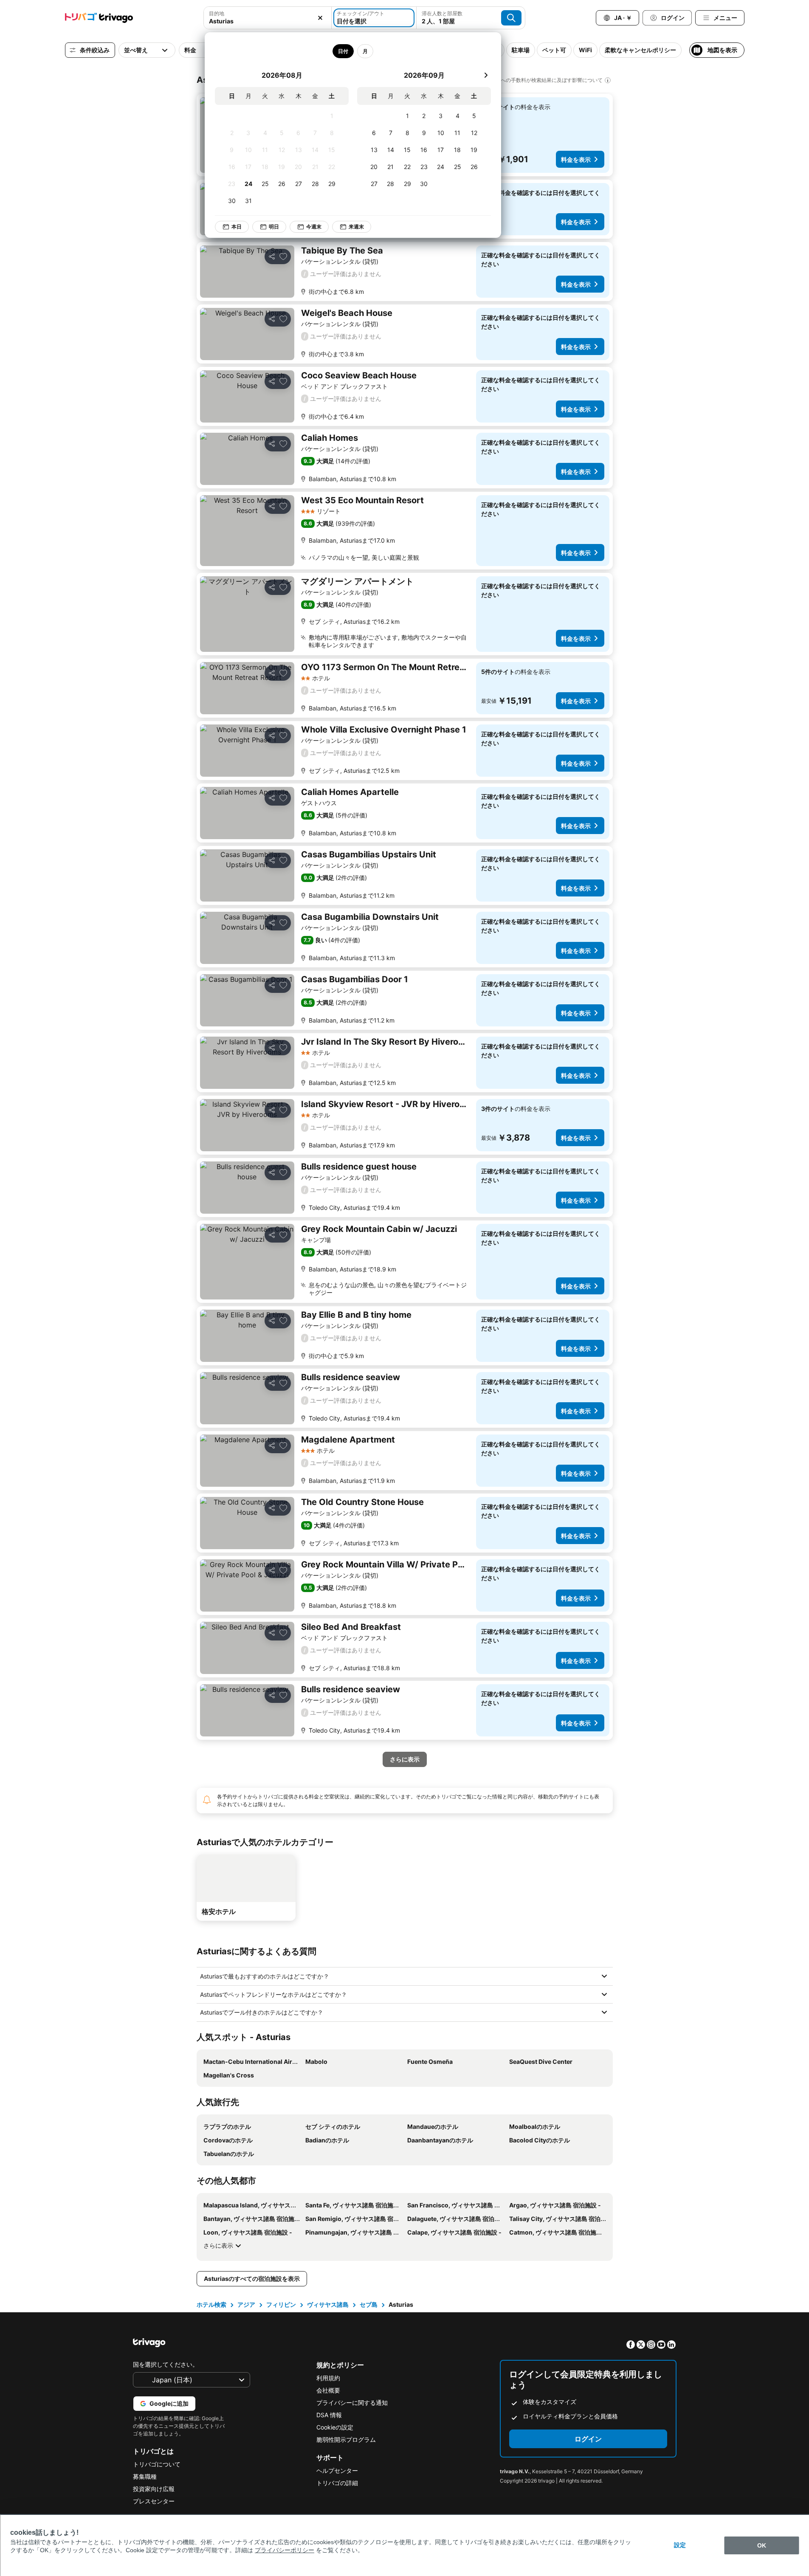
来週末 (356, 227)
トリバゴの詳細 (337, 2483)
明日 (274, 227)
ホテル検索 (211, 2304)
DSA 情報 (329, 2415)
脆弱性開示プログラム (346, 2439)
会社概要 (328, 2390)
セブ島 (369, 2304)
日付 (343, 51)
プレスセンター (154, 2501)
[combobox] (268, 18)
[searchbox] (268, 21)
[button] (268, 18)
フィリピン (281, 2304)
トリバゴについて (157, 2464)
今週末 (314, 227)
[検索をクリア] (320, 18)
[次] (486, 75)
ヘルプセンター (337, 2470)
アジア (246, 2304)
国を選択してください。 (166, 2364)
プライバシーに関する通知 (352, 2403)
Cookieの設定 (335, 2427)
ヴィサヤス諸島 (328, 2304)
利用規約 (328, 2378)
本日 (237, 227)
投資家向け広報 (154, 2489)
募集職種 (145, 2476)
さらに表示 (218, 2245)
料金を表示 (576, 159)
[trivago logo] (99, 18)
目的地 (217, 13)
